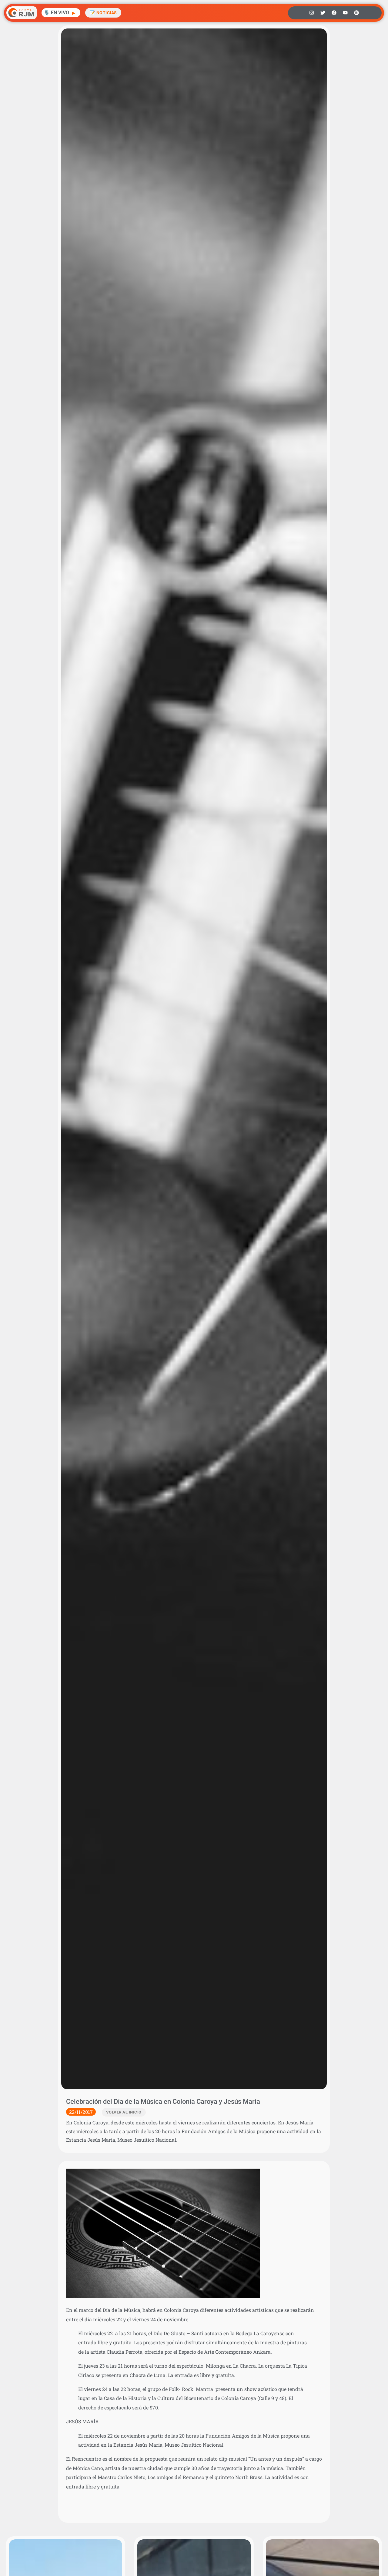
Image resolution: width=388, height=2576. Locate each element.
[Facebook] (334, 13)
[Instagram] (312, 13)
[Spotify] (356, 13)
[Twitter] (323, 13)
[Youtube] (345, 13)
